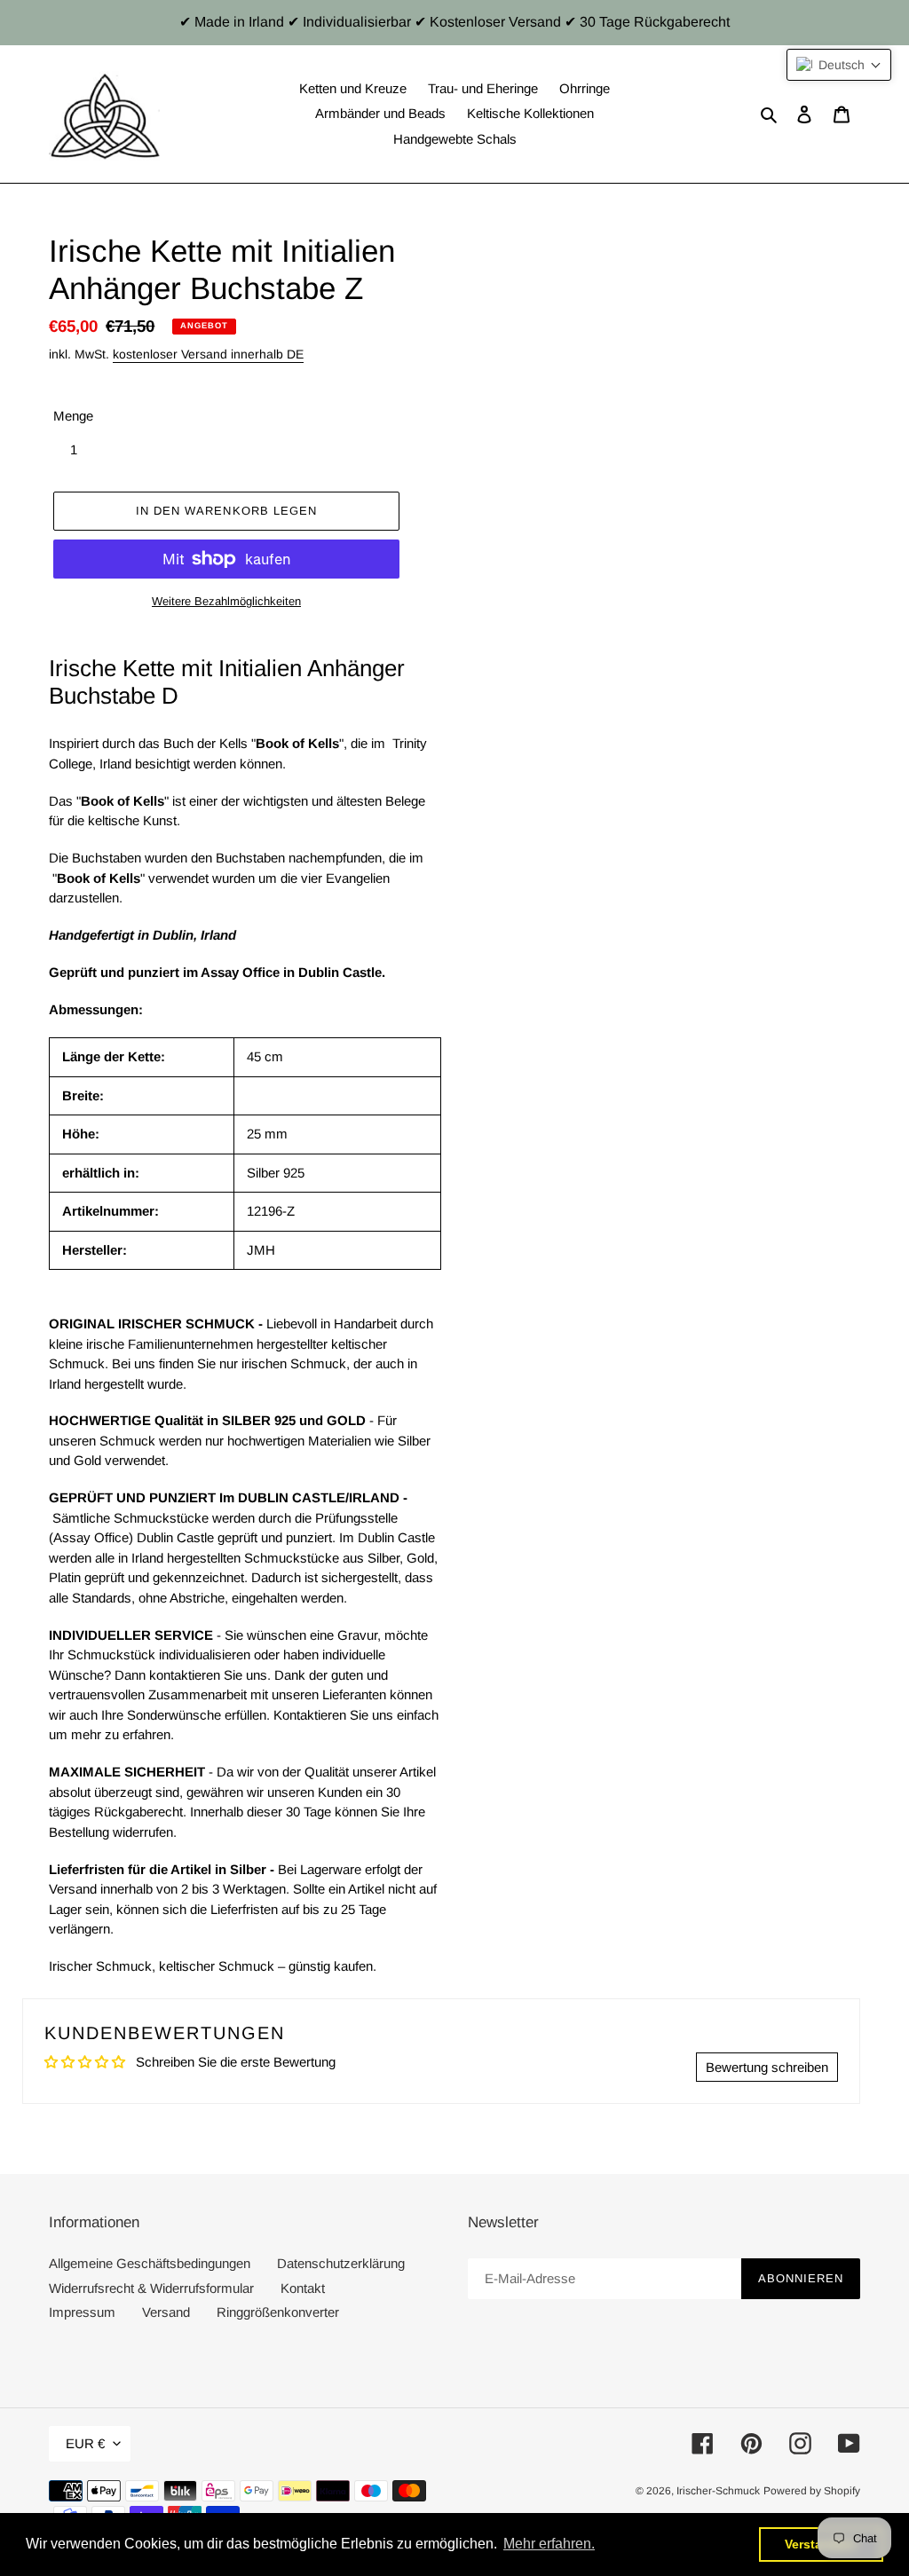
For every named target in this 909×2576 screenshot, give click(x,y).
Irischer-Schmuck (718, 2491)
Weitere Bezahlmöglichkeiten (226, 601)
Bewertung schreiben (767, 2067)
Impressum (82, 2312)
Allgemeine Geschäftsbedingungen (150, 2263)
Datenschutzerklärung (341, 2263)
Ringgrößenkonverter (278, 2312)
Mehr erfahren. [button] (549, 2544)
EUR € (85, 2443)
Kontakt (303, 2288)
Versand (166, 2312)
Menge (73, 416)
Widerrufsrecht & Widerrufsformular (151, 2288)
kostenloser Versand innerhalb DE (208, 354)
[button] (839, 65)
